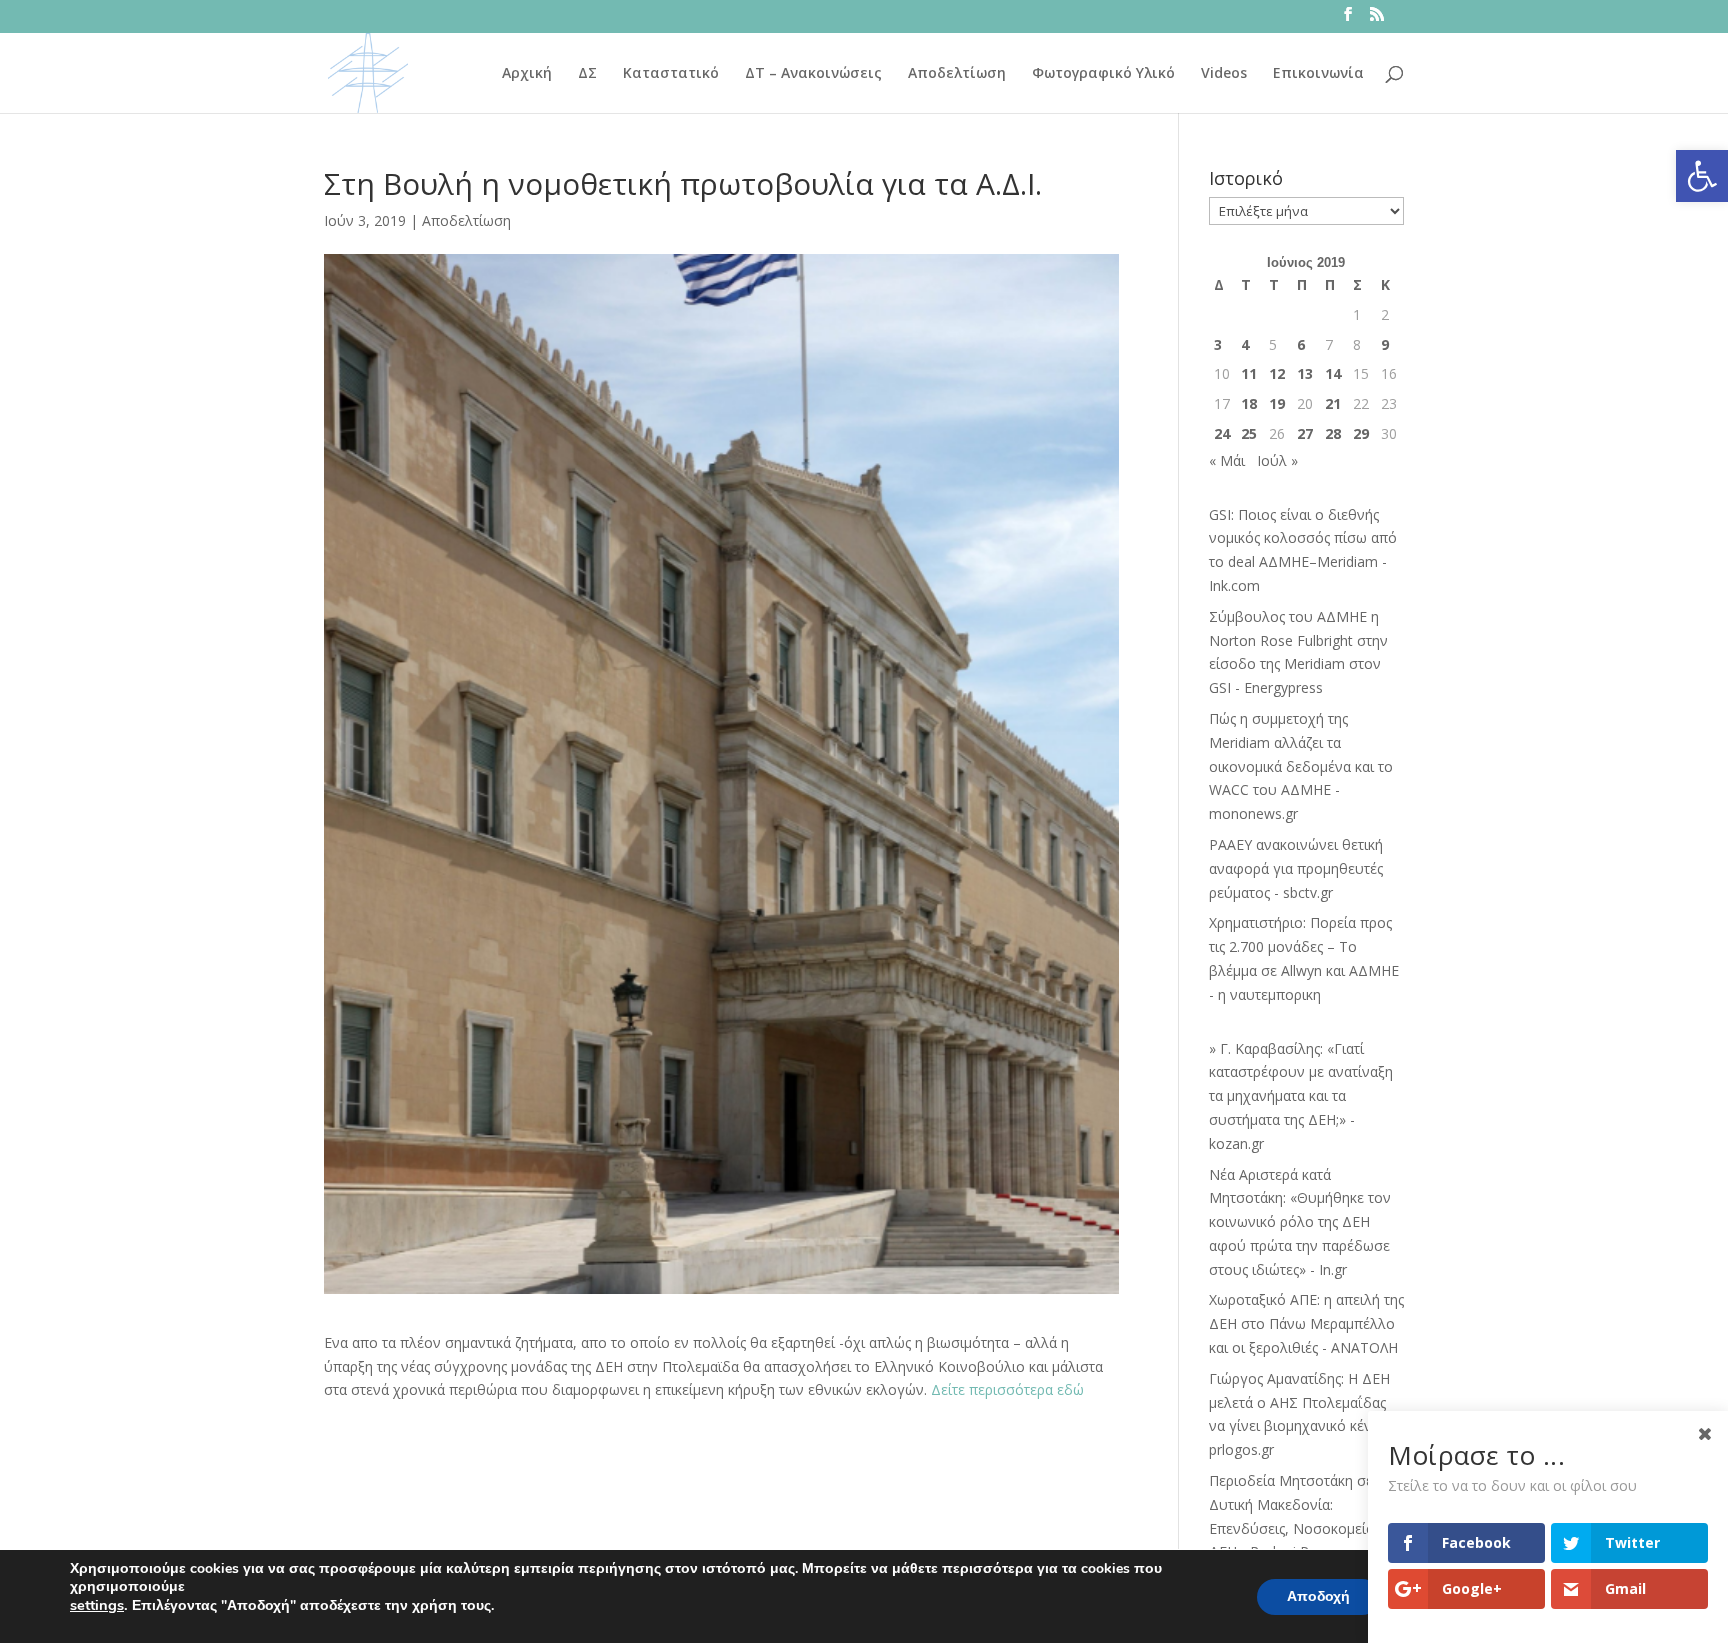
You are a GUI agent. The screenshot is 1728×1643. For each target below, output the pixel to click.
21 (1333, 403)
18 (1249, 403)
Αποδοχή (1318, 1596)
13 (1305, 373)
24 (1222, 433)
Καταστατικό (671, 74)
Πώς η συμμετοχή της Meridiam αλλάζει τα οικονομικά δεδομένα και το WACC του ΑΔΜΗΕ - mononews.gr (1301, 766)
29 (1361, 433)
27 (1305, 433)
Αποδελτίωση (957, 74)
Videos (1224, 74)
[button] (1702, 176)
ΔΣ (587, 74)
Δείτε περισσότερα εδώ (1005, 1389)
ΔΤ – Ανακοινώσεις (813, 74)
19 (1277, 403)
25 (1249, 433)
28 (1333, 433)
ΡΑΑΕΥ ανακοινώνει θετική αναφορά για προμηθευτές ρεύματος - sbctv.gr (1296, 868)
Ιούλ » (1277, 460)
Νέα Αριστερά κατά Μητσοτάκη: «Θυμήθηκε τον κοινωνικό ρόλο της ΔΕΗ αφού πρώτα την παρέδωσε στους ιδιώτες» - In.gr (1300, 1222)
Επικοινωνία (1318, 74)
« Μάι (1227, 460)
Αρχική (527, 74)
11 (1249, 373)
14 (1333, 373)
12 (1277, 373)
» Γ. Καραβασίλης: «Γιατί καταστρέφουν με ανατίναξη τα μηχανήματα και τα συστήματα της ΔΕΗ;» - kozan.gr (1301, 1096)
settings (97, 1605)
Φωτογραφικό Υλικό (1103, 74)
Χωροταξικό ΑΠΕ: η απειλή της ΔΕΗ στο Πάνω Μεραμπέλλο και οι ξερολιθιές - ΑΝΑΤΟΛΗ (1306, 1323)
